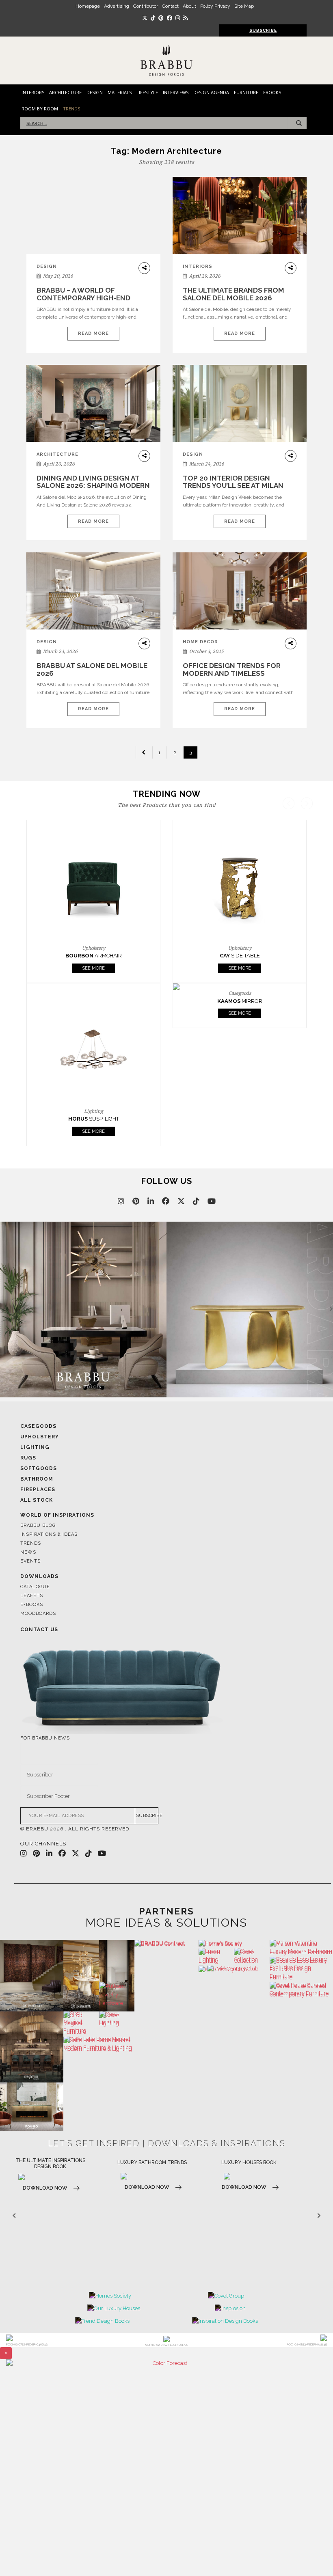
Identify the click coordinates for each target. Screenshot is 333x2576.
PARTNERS (166, 1911)
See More (93, 968)
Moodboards (38, 1614)
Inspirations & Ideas (49, 1534)
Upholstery (40, 1437)
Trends (31, 1543)
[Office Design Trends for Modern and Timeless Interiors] (240, 591)
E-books (32, 1605)
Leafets (32, 1596)
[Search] (297, 123)
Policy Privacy (215, 6)
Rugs (28, 1458)
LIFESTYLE (147, 92)
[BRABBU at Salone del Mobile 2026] (93, 591)
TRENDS (71, 109)
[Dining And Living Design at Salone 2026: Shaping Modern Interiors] (93, 403)
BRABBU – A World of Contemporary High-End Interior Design (83, 298)
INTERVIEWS (176, 92)
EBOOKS (272, 92)
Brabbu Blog (38, 1525)
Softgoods (39, 1468)
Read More (93, 333)
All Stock (37, 1500)
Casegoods (38, 1426)
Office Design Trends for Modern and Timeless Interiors (232, 673)
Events (30, 1561)
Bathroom (37, 1479)
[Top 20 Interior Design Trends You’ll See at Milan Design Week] (240, 403)
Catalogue (35, 1587)
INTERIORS (33, 92)
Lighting (35, 1447)
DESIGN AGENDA (211, 92)
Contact (170, 6)
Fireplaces (38, 1490)
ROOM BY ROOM (40, 109)
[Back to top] (312, 2555)
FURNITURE (246, 92)
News (28, 1552)
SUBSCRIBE (147, 1816)
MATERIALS (120, 92)
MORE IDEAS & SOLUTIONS (166, 1923)
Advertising (117, 6)
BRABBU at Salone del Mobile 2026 (92, 669)
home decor (200, 642)
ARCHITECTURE (65, 92)
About (189, 6)
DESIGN (95, 92)
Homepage (88, 6)
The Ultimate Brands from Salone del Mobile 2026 (234, 294)
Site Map (244, 6)
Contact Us (39, 1630)
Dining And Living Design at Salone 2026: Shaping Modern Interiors (93, 486)
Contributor (146, 6)
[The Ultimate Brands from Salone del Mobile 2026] (240, 216)
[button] (307, 972)
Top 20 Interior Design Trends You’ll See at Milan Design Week (233, 486)
